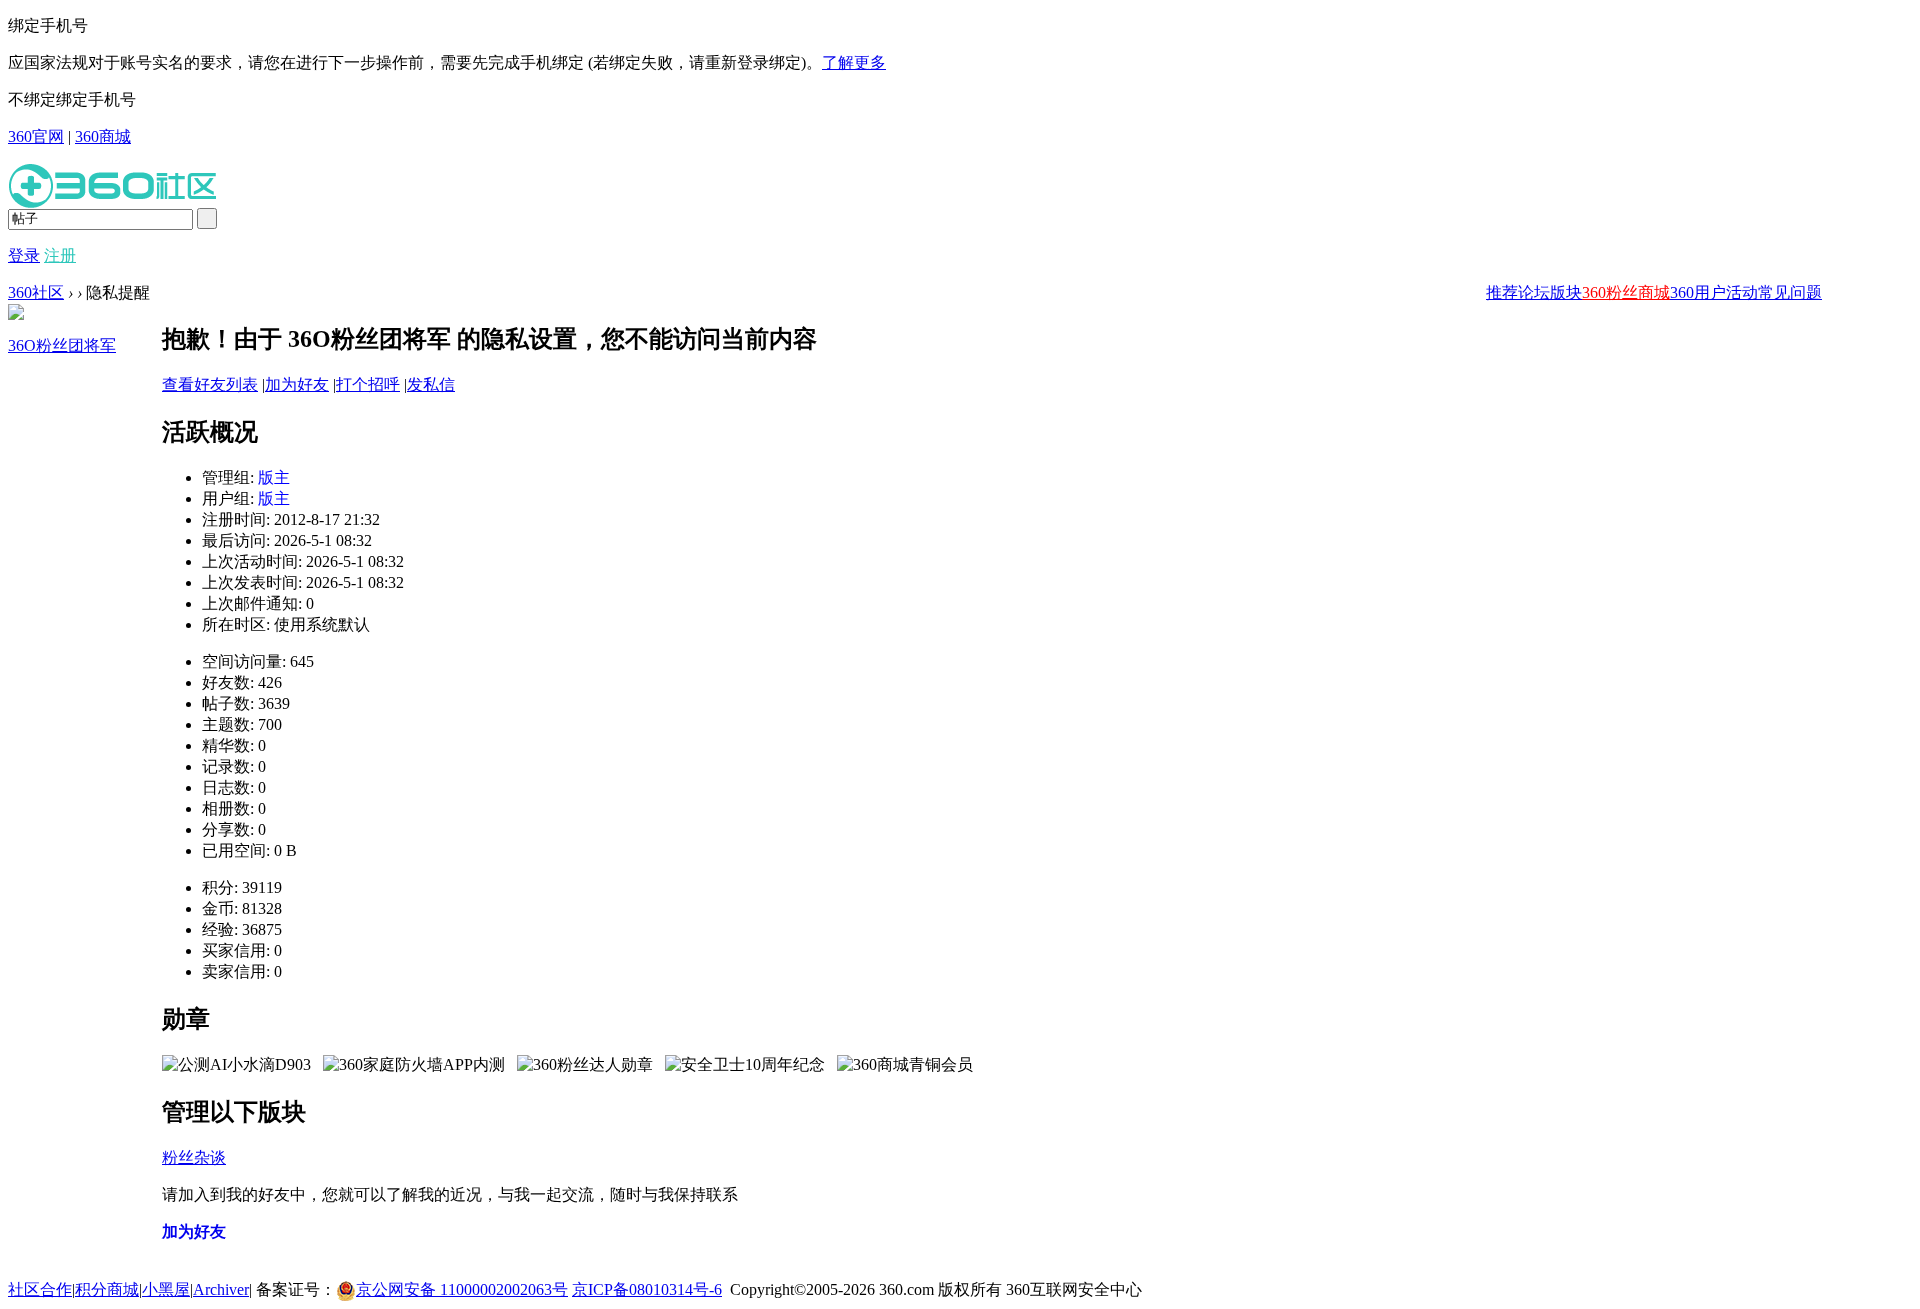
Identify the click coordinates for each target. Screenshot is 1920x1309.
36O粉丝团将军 (62, 345)
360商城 (103, 136)
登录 (24, 255)
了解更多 (854, 62)
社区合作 (40, 1289)
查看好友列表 (210, 384)
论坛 (1534, 292)
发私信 (431, 384)
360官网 (36, 136)
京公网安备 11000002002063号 (462, 1289)
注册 (60, 255)
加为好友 (297, 384)
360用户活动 (1714, 292)
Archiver (221, 1289)
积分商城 (107, 1289)
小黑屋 (166, 1289)
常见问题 (1790, 292)
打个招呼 (368, 384)
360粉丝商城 (1626, 292)
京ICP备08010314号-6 (647, 1289)
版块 (1566, 292)
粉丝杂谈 (194, 1157)
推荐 (1502, 292)
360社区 (36, 292)
